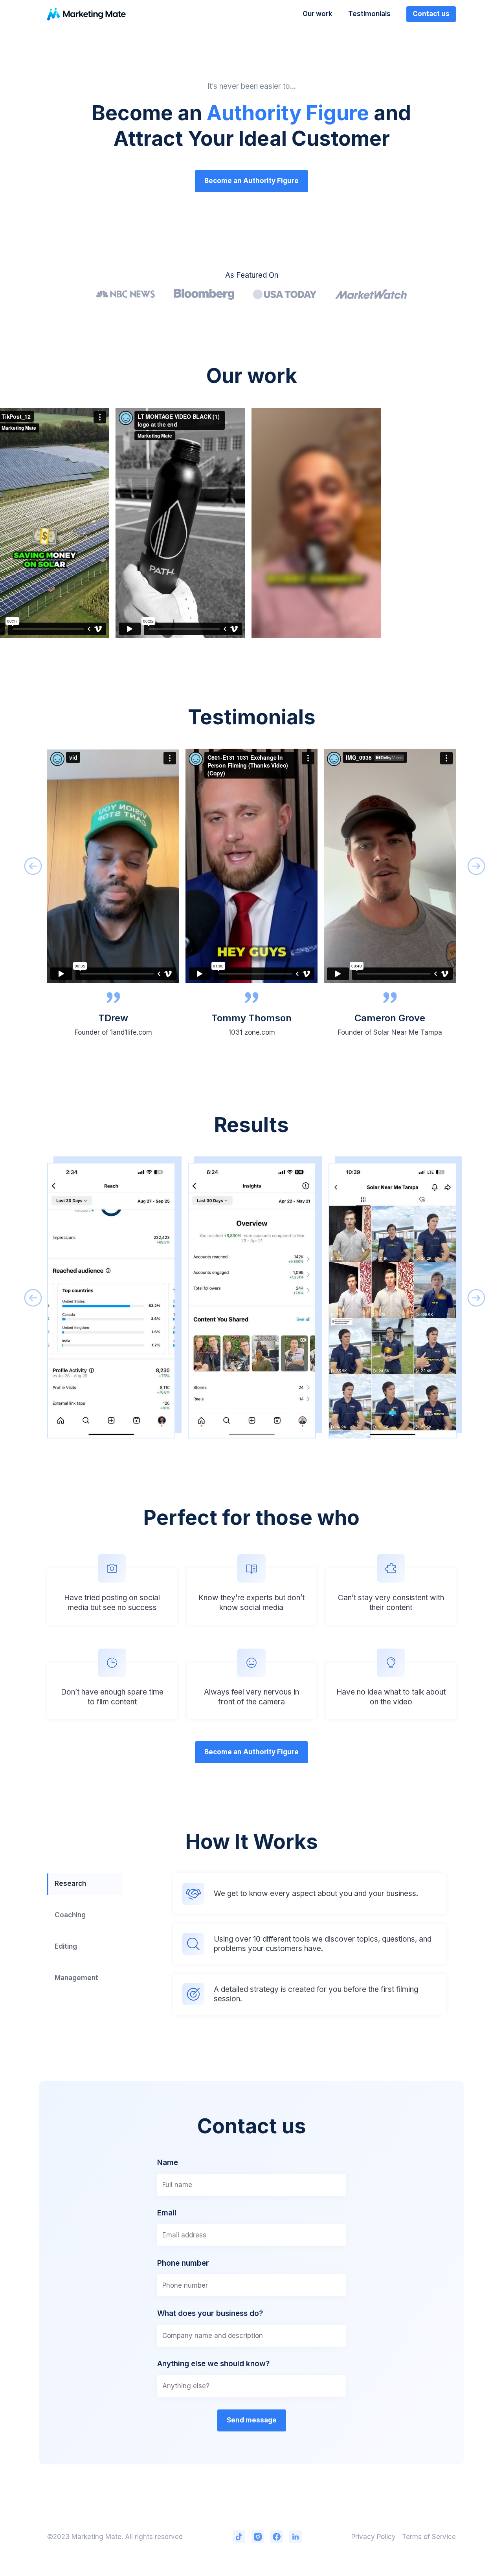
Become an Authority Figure (251, 181)
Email (167, 2213)
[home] (86, 14)
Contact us (431, 14)
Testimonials (369, 14)
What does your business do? (210, 2313)
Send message (252, 2420)
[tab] (85, 1884)
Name (168, 2163)
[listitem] (113, 897)
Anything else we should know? (213, 2364)
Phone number (183, 2263)
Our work (318, 14)
